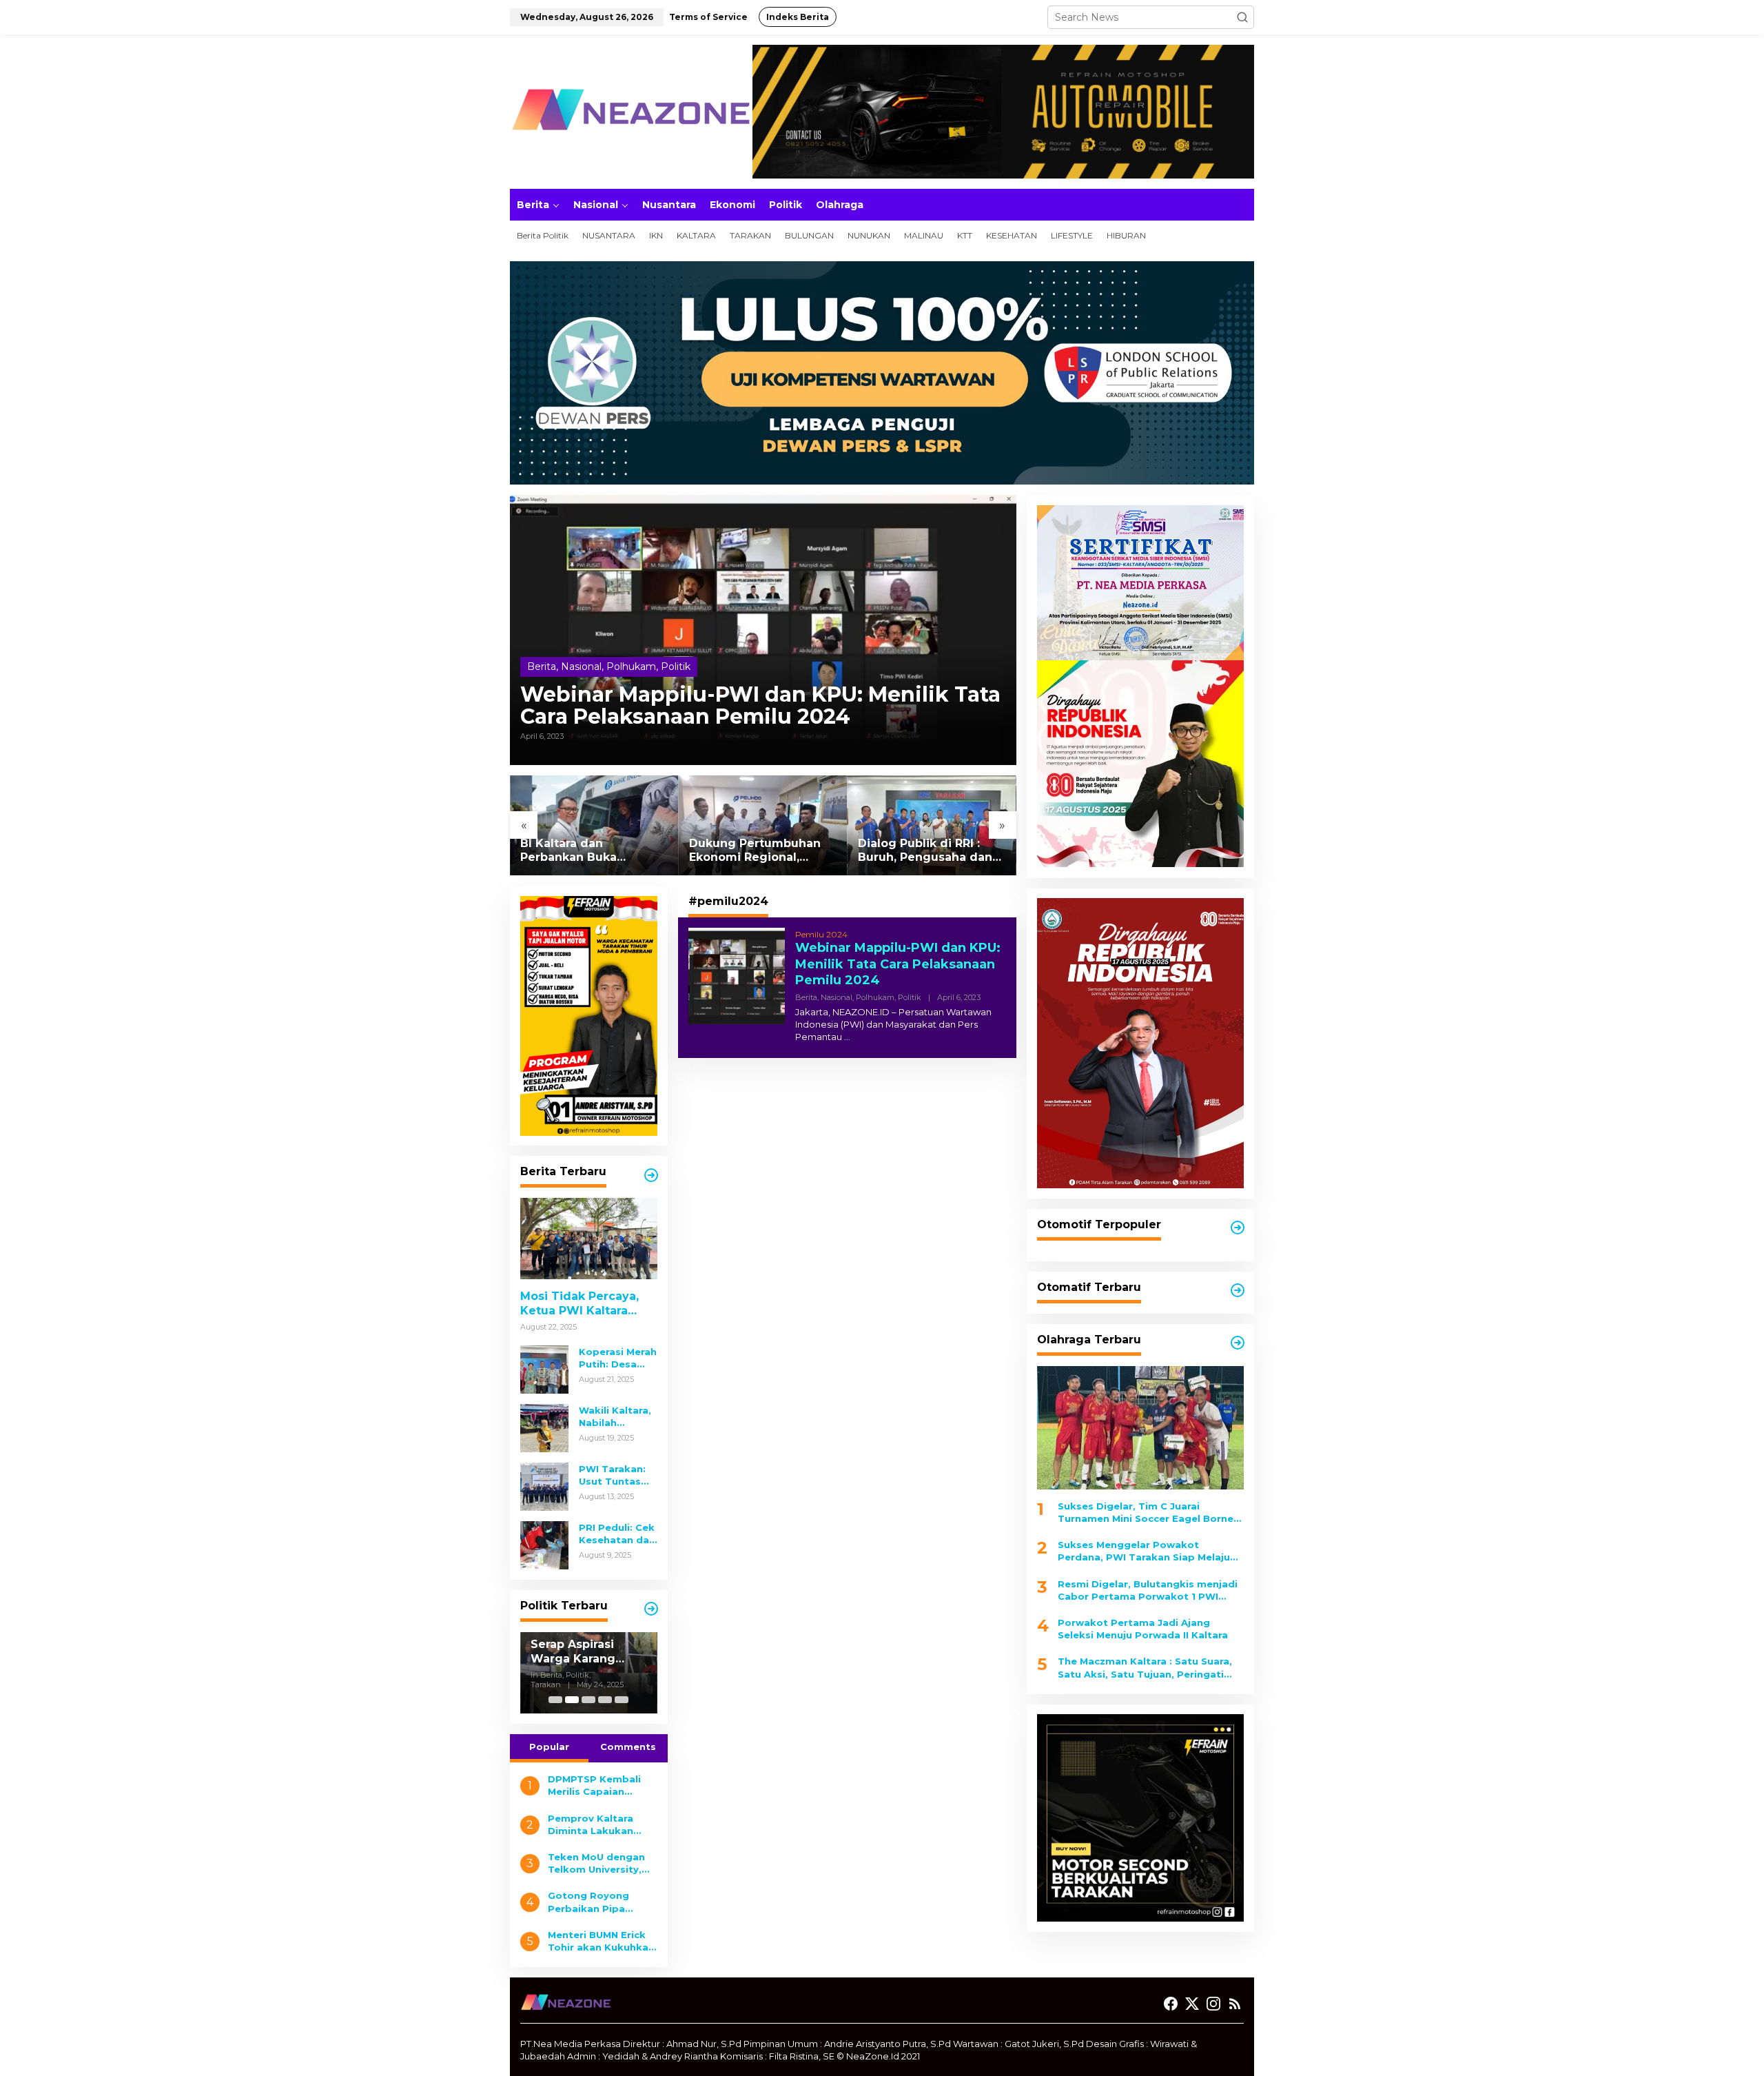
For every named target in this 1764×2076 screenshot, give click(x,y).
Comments (628, 1747)
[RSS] (1235, 2004)
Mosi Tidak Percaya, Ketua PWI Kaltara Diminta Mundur (580, 1304)
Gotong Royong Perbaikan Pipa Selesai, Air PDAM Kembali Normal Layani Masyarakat (595, 1902)
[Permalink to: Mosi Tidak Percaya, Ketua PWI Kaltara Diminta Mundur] (589, 1239)
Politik (676, 666)
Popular (549, 1747)
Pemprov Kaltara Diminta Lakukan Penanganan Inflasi (596, 1825)
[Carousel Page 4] (605, 1700)
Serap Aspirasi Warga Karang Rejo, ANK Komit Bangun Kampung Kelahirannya (520, 1652)
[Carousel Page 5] (622, 1700)
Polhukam (631, 666)
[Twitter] (1192, 2004)
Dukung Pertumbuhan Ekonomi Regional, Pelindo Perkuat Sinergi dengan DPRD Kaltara (760, 851)
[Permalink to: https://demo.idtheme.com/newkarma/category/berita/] (651, 1175)
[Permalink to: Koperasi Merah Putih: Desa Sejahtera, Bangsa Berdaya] (544, 1369)
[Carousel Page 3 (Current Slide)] (588, 1700)
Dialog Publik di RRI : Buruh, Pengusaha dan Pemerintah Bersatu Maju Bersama (925, 851)
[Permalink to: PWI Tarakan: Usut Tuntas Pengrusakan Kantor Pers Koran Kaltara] (544, 1486)
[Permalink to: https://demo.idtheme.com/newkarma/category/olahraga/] (1238, 1343)
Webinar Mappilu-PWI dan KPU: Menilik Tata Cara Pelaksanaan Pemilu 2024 (760, 706)
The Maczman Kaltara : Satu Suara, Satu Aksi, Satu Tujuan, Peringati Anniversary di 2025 (1145, 1668)
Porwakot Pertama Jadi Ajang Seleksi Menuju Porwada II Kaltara (1143, 1629)
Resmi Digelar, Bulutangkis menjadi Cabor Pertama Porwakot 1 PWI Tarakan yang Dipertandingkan (1148, 1590)
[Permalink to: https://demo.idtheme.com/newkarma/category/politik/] (651, 1609)
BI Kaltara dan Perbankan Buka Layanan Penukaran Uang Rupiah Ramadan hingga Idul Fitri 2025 (587, 851)
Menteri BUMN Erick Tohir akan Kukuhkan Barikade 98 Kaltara (601, 1941)
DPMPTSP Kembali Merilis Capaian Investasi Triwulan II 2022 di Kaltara (598, 1785)
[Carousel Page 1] (555, 1700)
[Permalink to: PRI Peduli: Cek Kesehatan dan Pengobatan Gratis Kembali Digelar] (544, 1545)
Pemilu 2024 (821, 934)
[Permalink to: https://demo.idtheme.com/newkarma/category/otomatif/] (1238, 1228)
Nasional (581, 666)
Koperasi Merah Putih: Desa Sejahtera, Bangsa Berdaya (618, 1358)
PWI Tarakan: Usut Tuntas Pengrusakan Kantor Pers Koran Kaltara (613, 1475)
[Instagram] (1213, 2004)
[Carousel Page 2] (572, 1700)
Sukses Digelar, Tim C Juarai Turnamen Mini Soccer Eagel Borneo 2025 (1149, 1512)
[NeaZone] (630, 111)
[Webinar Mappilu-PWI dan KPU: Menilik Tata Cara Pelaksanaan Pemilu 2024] (847, 1037)
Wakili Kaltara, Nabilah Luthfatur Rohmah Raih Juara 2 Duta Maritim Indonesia (615, 1417)
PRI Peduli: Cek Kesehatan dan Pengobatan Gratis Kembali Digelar (617, 1534)
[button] (1242, 17)
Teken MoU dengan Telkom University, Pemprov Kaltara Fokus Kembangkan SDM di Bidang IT (598, 1863)
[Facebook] (1171, 2004)
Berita (542, 666)
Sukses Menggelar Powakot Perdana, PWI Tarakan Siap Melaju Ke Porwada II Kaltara (1144, 1551)
